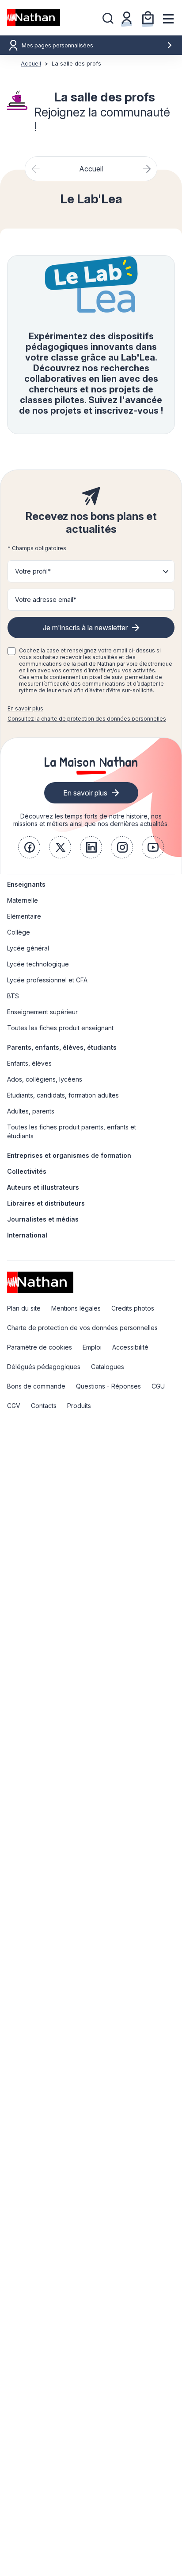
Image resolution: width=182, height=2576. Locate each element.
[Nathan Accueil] (34, 18)
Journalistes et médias (43, 1219)
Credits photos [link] (133, 1308)
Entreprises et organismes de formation (69, 1155)
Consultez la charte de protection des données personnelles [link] (87, 719)
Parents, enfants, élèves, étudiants (62, 1047)
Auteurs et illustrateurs (43, 1187)
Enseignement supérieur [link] (42, 1012)
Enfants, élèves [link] (29, 1063)
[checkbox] (11, 651)
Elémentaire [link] (24, 916)
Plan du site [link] (24, 1308)
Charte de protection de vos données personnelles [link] (82, 1328)
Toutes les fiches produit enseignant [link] (60, 1028)
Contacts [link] (44, 1406)
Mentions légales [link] (76, 1308)
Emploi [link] (92, 1347)
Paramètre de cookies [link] (40, 1347)
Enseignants (26, 884)
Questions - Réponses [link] (108, 1386)
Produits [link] (79, 1406)
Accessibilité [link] (130, 1347)
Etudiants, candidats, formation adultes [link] (63, 1095)
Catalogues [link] (108, 1367)
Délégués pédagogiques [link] (44, 1367)
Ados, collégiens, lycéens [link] (45, 1079)
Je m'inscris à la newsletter (85, 628)
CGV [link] (14, 1406)
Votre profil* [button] (33, 571)
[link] (29, 847)
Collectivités (27, 1171)
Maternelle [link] (23, 900)
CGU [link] (158, 1386)
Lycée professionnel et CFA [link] (47, 980)
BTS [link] (13, 996)
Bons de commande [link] (36, 1386)
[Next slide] (146, 169)
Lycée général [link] (28, 948)
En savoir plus (25, 708)
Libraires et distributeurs (46, 1203)
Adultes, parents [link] (31, 1111)
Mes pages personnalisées (57, 45)
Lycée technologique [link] (38, 964)
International (27, 1235)
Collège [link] (19, 932)
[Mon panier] (148, 18)
